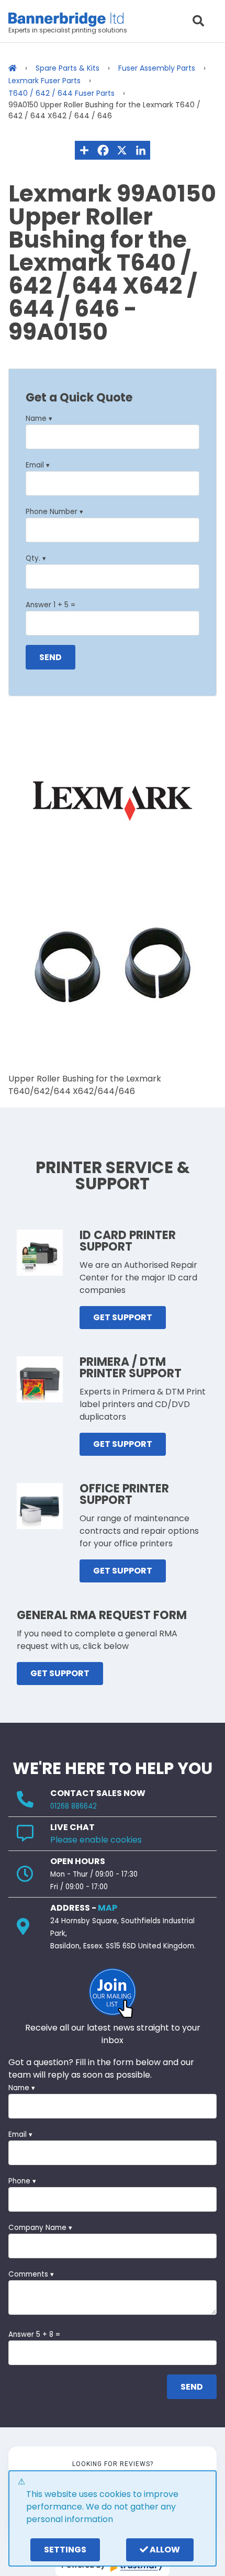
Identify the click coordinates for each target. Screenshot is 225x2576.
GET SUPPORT (123, 1317)
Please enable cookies (96, 1840)
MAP (108, 1908)
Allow (164, 2550)
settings (65, 2550)
